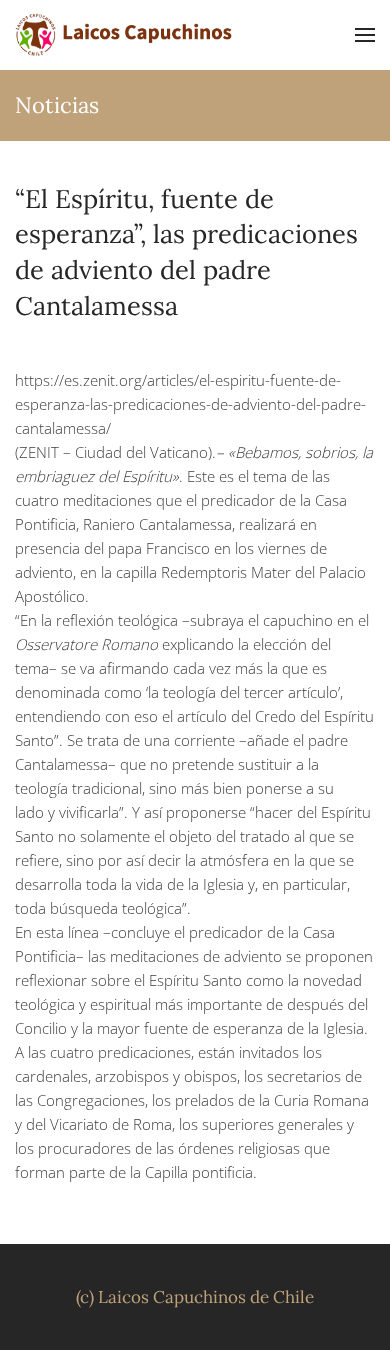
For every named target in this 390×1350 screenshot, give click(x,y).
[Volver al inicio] (125, 35)
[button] (365, 35)
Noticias (57, 105)
